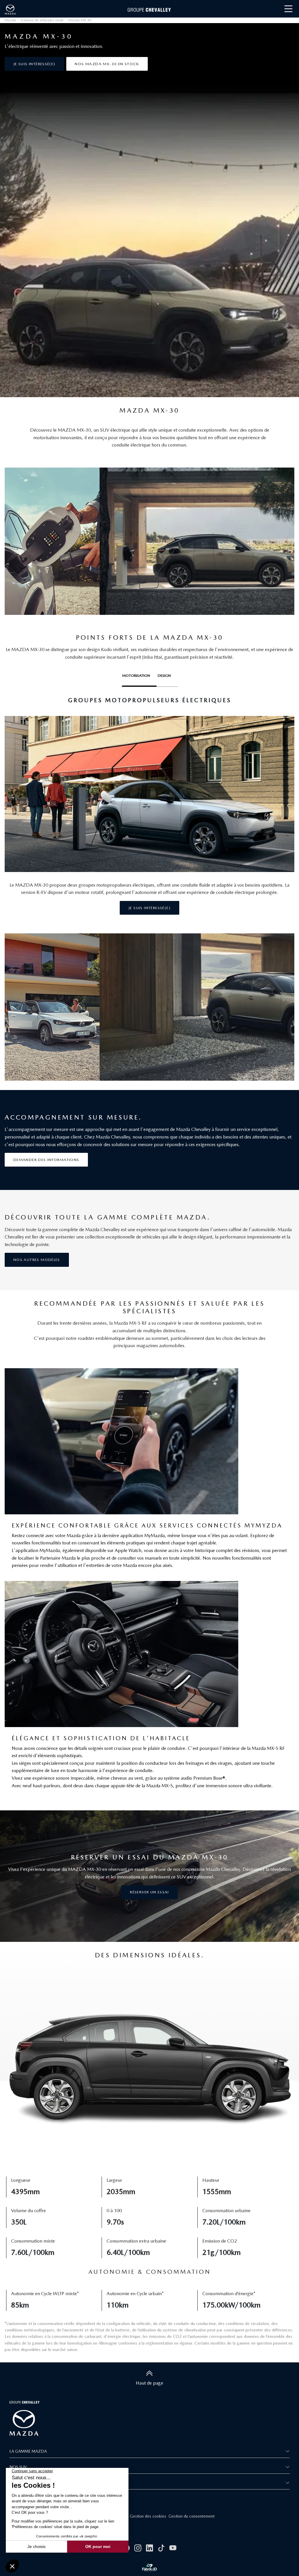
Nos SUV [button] (18, 2467)
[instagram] (138, 2548)
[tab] (139, 677)
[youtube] (173, 2548)
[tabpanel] (149, 806)
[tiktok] (161, 2548)
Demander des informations (46, 1160)
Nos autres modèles (37, 1260)
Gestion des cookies (148, 2516)
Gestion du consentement (192, 2516)
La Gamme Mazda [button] (28, 2451)
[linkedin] (149, 2548)
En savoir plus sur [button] (29, 2483)
